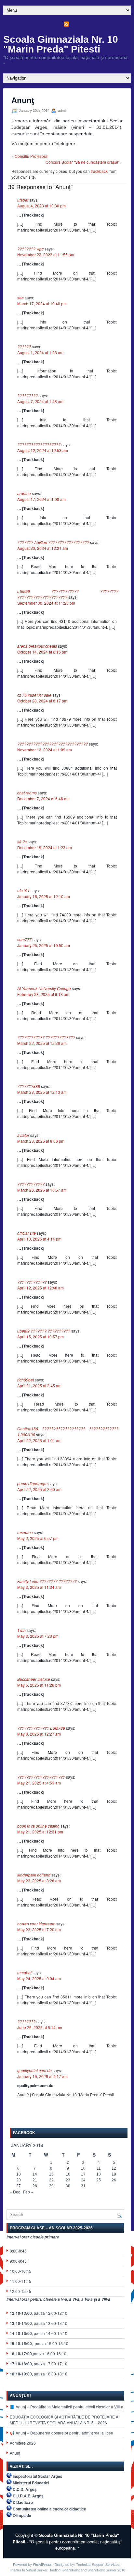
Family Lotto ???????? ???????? (47, 1581)
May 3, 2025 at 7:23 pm (38, 1636)
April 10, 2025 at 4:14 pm (39, 1239)
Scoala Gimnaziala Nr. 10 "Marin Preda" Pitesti (61, 44)
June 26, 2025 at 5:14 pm (40, 2027)
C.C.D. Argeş (25, 2489)
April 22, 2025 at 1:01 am (39, 1440)
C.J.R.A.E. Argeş (28, 2496)
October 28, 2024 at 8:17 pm (42, 701)
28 (35, 2186)
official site (27, 1233)
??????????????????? (39, 444)
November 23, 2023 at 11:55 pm (46, 255)
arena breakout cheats (37, 646)
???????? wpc (30, 249)
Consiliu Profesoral (32, 156)
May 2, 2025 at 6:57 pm (38, 1538)
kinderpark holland (34, 1875)
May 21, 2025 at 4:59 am (39, 1783)
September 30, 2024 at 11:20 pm (46, 603)
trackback (99, 171)
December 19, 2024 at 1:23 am (45, 847)
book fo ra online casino (38, 1826)
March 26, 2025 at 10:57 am (42, 1190)
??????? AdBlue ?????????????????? (53, 542)
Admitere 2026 (23, 2443)
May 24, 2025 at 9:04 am (39, 1978)
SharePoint (71, 2570)
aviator (23, 1135)
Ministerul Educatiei (31, 2483)
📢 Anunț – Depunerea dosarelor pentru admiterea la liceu (61, 2433)
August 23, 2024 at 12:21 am (43, 548)
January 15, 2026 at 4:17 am (42, 2076)
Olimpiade (22, 2515)
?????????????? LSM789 (41, 1728)
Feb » (28, 2192)
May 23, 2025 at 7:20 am (39, 1929)
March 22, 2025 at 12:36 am (42, 1043)
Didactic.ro (23, 2502)
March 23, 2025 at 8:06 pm (41, 1141)
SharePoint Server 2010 (106, 2570)
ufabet (23, 200)
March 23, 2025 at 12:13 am (42, 1092)
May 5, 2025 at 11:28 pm (39, 1685)
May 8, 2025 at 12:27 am (39, 1734)
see (20, 298)
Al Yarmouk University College (44, 988)
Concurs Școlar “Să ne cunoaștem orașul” (82, 162)
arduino (24, 493)
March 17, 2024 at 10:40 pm (42, 303)
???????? (26, 2021)
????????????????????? (41, 1777)
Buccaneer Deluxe (34, 1679)
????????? (27, 395)
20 (19, 2180)
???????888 (29, 1086)
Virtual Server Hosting (43, 2570)
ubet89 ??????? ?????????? (44, 1331)
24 (83, 2180)
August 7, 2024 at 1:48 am (40, 401)
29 (51, 2186)
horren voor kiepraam (36, 1924)
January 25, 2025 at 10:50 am (44, 945)
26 (114, 2180)
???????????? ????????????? (46, 1037)
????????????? (32, 1282)
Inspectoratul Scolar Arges (38, 2476)
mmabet (24, 1973)
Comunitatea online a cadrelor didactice (49, 2509)
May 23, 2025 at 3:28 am (39, 1881)
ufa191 (23, 890)
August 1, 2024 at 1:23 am (40, 352)
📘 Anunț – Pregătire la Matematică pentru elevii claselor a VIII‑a (67, 2407)
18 (99, 2174)
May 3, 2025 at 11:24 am (39, 1587)
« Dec (15, 2192)
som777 (24, 939)
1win (21, 1630)
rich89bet (26, 1380)
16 (68, 2174)
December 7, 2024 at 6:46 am (43, 798)
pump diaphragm (32, 1483)
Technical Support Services (98, 2564)
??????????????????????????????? (53, 744)
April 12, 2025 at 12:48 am (40, 1288)
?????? (24, 346)
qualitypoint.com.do (34, 2070)
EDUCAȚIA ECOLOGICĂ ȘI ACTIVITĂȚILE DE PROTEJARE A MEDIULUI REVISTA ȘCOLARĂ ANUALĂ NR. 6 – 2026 (64, 2420)
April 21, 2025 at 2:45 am (39, 1386)
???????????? (31, 1184)
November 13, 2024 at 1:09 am (45, 750)
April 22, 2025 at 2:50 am (39, 1489)
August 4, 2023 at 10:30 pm (41, 206)
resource (25, 1532)
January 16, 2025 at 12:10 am (44, 896)
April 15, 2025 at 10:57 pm (40, 1337)
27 (19, 2186)
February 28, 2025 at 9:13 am (43, 994)
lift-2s (22, 842)
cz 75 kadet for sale (34, 695)
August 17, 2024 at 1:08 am (41, 499)
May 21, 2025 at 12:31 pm (40, 1832)
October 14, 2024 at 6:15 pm (42, 652)
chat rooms (27, 793)
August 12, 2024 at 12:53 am (43, 450)
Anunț (15, 2453)
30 (68, 2186)
